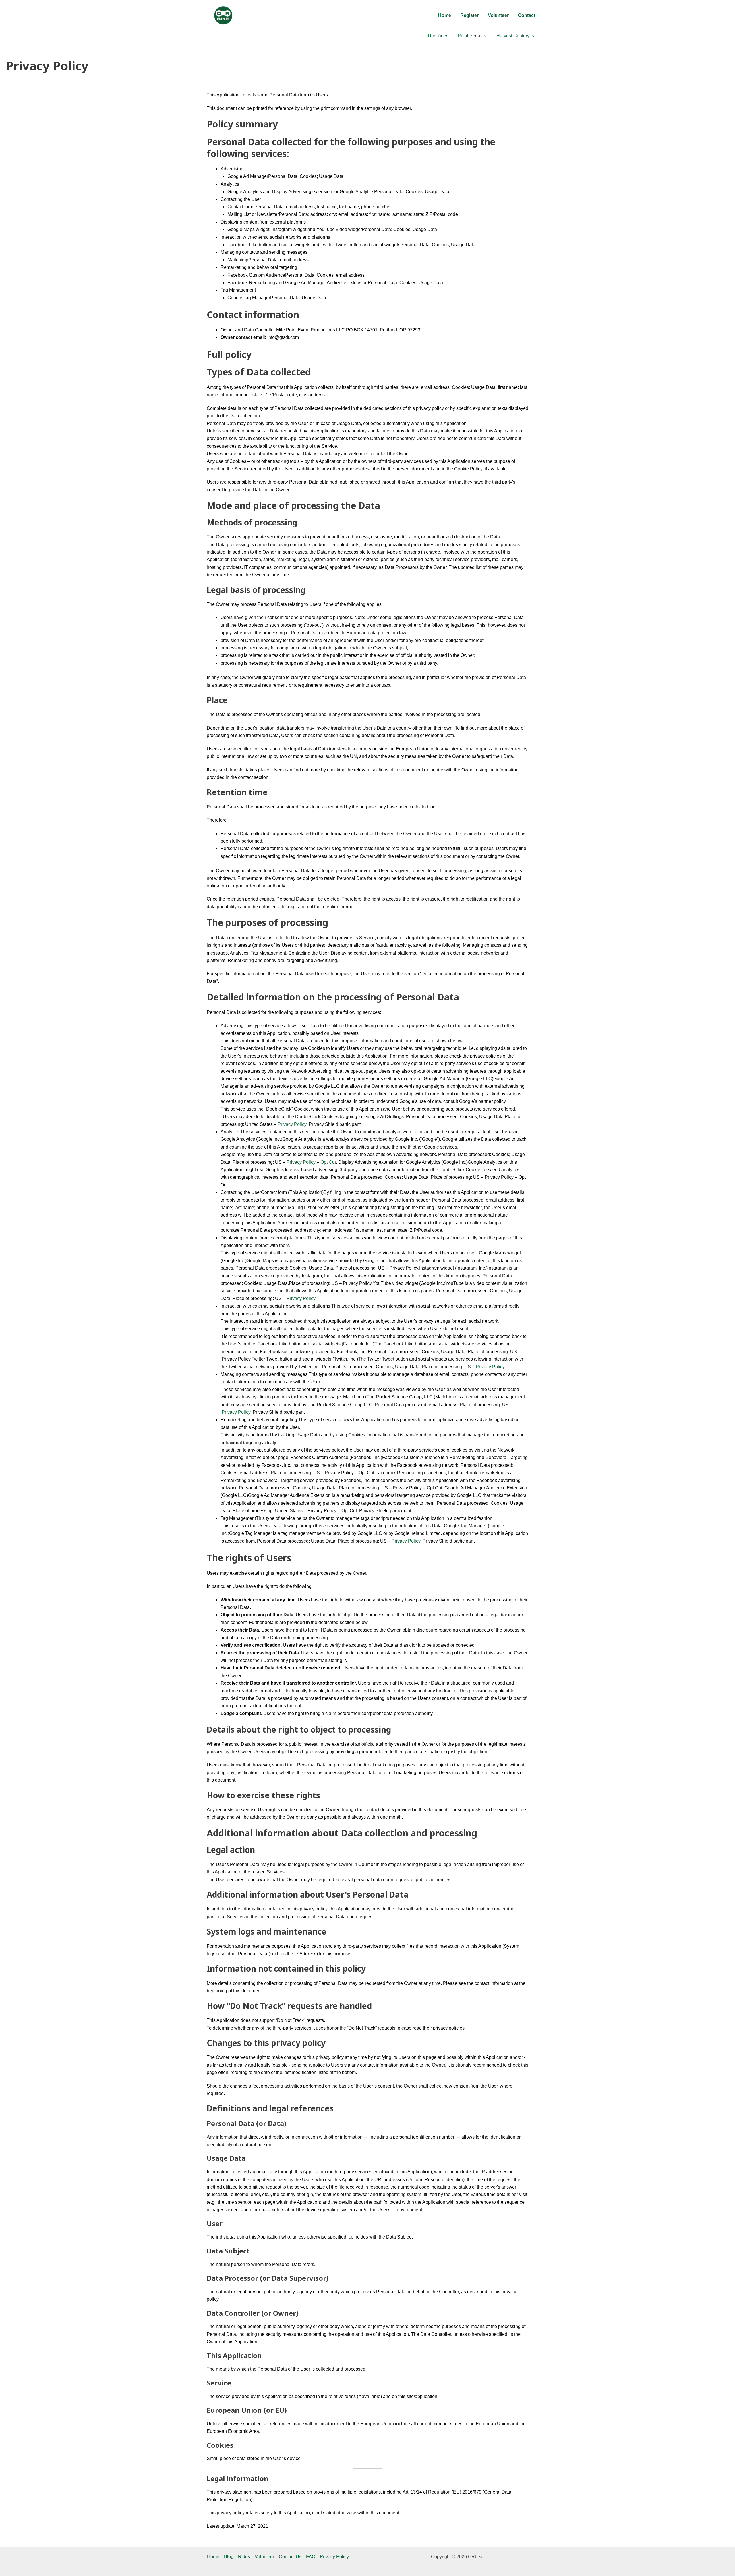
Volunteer (264, 2557)
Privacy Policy (292, 1124)
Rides (244, 2557)
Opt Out (328, 1162)
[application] (484, 36)
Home (213, 2557)
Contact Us (290, 2557)
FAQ (311, 2557)
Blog (229, 2557)
